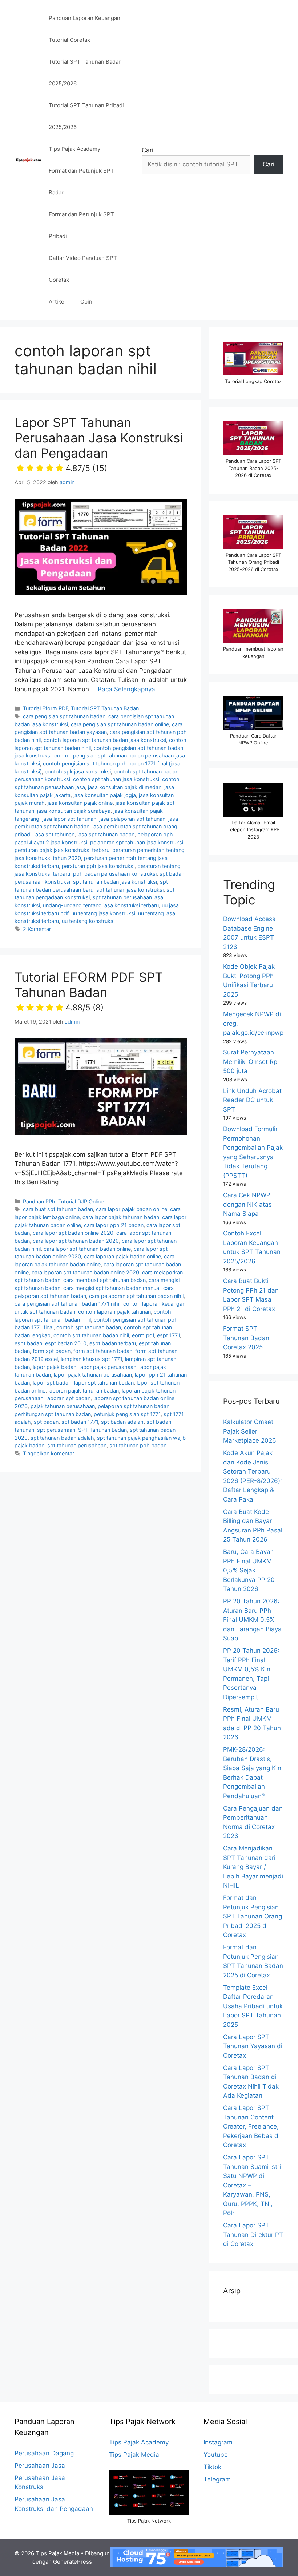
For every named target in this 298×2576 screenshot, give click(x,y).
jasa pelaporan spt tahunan (132, 819)
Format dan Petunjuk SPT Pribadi (81, 225)
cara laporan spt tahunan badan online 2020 (85, 1272)
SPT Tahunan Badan (102, 1430)
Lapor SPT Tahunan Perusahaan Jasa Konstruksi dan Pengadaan (99, 444)
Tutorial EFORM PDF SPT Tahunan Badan (89, 991)
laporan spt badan (68, 1398)
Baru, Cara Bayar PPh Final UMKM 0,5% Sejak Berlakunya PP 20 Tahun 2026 (249, 1570)
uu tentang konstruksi (88, 921)
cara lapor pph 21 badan (114, 1225)
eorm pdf (143, 1335)
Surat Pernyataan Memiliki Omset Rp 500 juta (250, 1062)
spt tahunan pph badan (138, 1445)
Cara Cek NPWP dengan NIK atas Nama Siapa (247, 1204)
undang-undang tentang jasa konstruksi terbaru (101, 905)
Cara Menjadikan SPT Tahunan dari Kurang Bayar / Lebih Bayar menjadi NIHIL (253, 1867)
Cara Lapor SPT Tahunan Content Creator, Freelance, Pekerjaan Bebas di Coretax (251, 2126)
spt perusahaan (56, 1430)
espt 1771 (168, 1335)
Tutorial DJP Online (81, 1201)
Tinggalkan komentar (49, 1453)
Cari (148, 150)
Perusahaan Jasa (40, 2466)
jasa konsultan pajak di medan (125, 787)
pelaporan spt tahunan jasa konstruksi (137, 842)
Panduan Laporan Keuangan (84, 18)
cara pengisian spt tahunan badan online (120, 724)
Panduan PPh (39, 1201)
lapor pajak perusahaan (108, 1367)
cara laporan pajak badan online (122, 1256)
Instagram (218, 2442)
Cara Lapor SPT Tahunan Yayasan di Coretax (253, 2046)
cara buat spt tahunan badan (58, 1209)
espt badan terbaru (113, 1343)
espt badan (28, 1343)
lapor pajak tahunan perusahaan (93, 1375)
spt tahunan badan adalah (62, 1438)
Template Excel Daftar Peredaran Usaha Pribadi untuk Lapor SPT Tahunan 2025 (253, 2006)
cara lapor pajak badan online (132, 1209)
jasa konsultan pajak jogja (105, 795)
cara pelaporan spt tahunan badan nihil (136, 1296)
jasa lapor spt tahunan (69, 819)
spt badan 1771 (80, 1422)
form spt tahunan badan (103, 1351)
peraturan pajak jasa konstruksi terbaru (62, 850)
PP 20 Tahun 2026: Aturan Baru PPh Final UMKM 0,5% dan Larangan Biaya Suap (252, 1620)
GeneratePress (73, 2562)
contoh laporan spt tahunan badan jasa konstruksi (105, 740)
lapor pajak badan (55, 1367)
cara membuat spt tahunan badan (104, 1280)
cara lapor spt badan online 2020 (73, 1233)
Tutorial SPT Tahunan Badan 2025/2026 (85, 73)
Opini (87, 302)
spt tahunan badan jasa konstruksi (115, 882)
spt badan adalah (122, 1422)
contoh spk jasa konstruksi (78, 771)
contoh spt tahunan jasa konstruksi (116, 779)
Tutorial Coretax (69, 40)
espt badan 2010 (66, 1343)
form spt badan (52, 1351)
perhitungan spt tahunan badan (53, 1414)
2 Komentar (37, 929)
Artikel (57, 302)
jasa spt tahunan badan (106, 834)
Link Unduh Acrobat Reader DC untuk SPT (252, 1100)
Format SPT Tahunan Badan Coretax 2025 (246, 1338)
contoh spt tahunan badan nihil (91, 1335)
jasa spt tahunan (54, 834)
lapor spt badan (52, 1383)
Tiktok (212, 2467)
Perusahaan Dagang (44, 2453)
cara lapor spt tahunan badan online (87, 1249)
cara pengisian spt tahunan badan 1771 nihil (67, 1304)
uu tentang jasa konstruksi (103, 913)
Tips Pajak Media (134, 2455)
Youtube (216, 2455)
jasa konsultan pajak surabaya (74, 811)
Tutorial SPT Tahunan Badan (105, 708)
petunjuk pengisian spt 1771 (127, 1414)
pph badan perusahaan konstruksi (115, 874)
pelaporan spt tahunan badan (134, 1406)
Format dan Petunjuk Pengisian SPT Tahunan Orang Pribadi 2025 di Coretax (253, 1916)
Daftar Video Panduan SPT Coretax (83, 269)
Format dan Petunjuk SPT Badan (81, 182)
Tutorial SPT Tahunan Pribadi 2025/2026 (86, 116)
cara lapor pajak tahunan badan (121, 1217)
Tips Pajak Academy (74, 149)
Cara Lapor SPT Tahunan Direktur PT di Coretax (253, 2235)
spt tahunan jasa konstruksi (130, 890)
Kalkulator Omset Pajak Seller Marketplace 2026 (250, 1431)
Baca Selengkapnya (126, 689)
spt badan (46, 1422)
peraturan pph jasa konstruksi (98, 866)
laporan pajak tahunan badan (84, 1391)
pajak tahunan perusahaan (63, 1406)
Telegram (217, 2479)
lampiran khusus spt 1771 (91, 1359)
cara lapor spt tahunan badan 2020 (76, 1241)
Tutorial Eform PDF (45, 708)
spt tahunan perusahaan (77, 1445)
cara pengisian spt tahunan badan (64, 716)
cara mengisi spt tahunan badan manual (112, 1288)
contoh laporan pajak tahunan (114, 1312)
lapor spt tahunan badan (104, 1383)
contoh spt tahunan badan (89, 1327)
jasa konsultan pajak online (80, 803)
